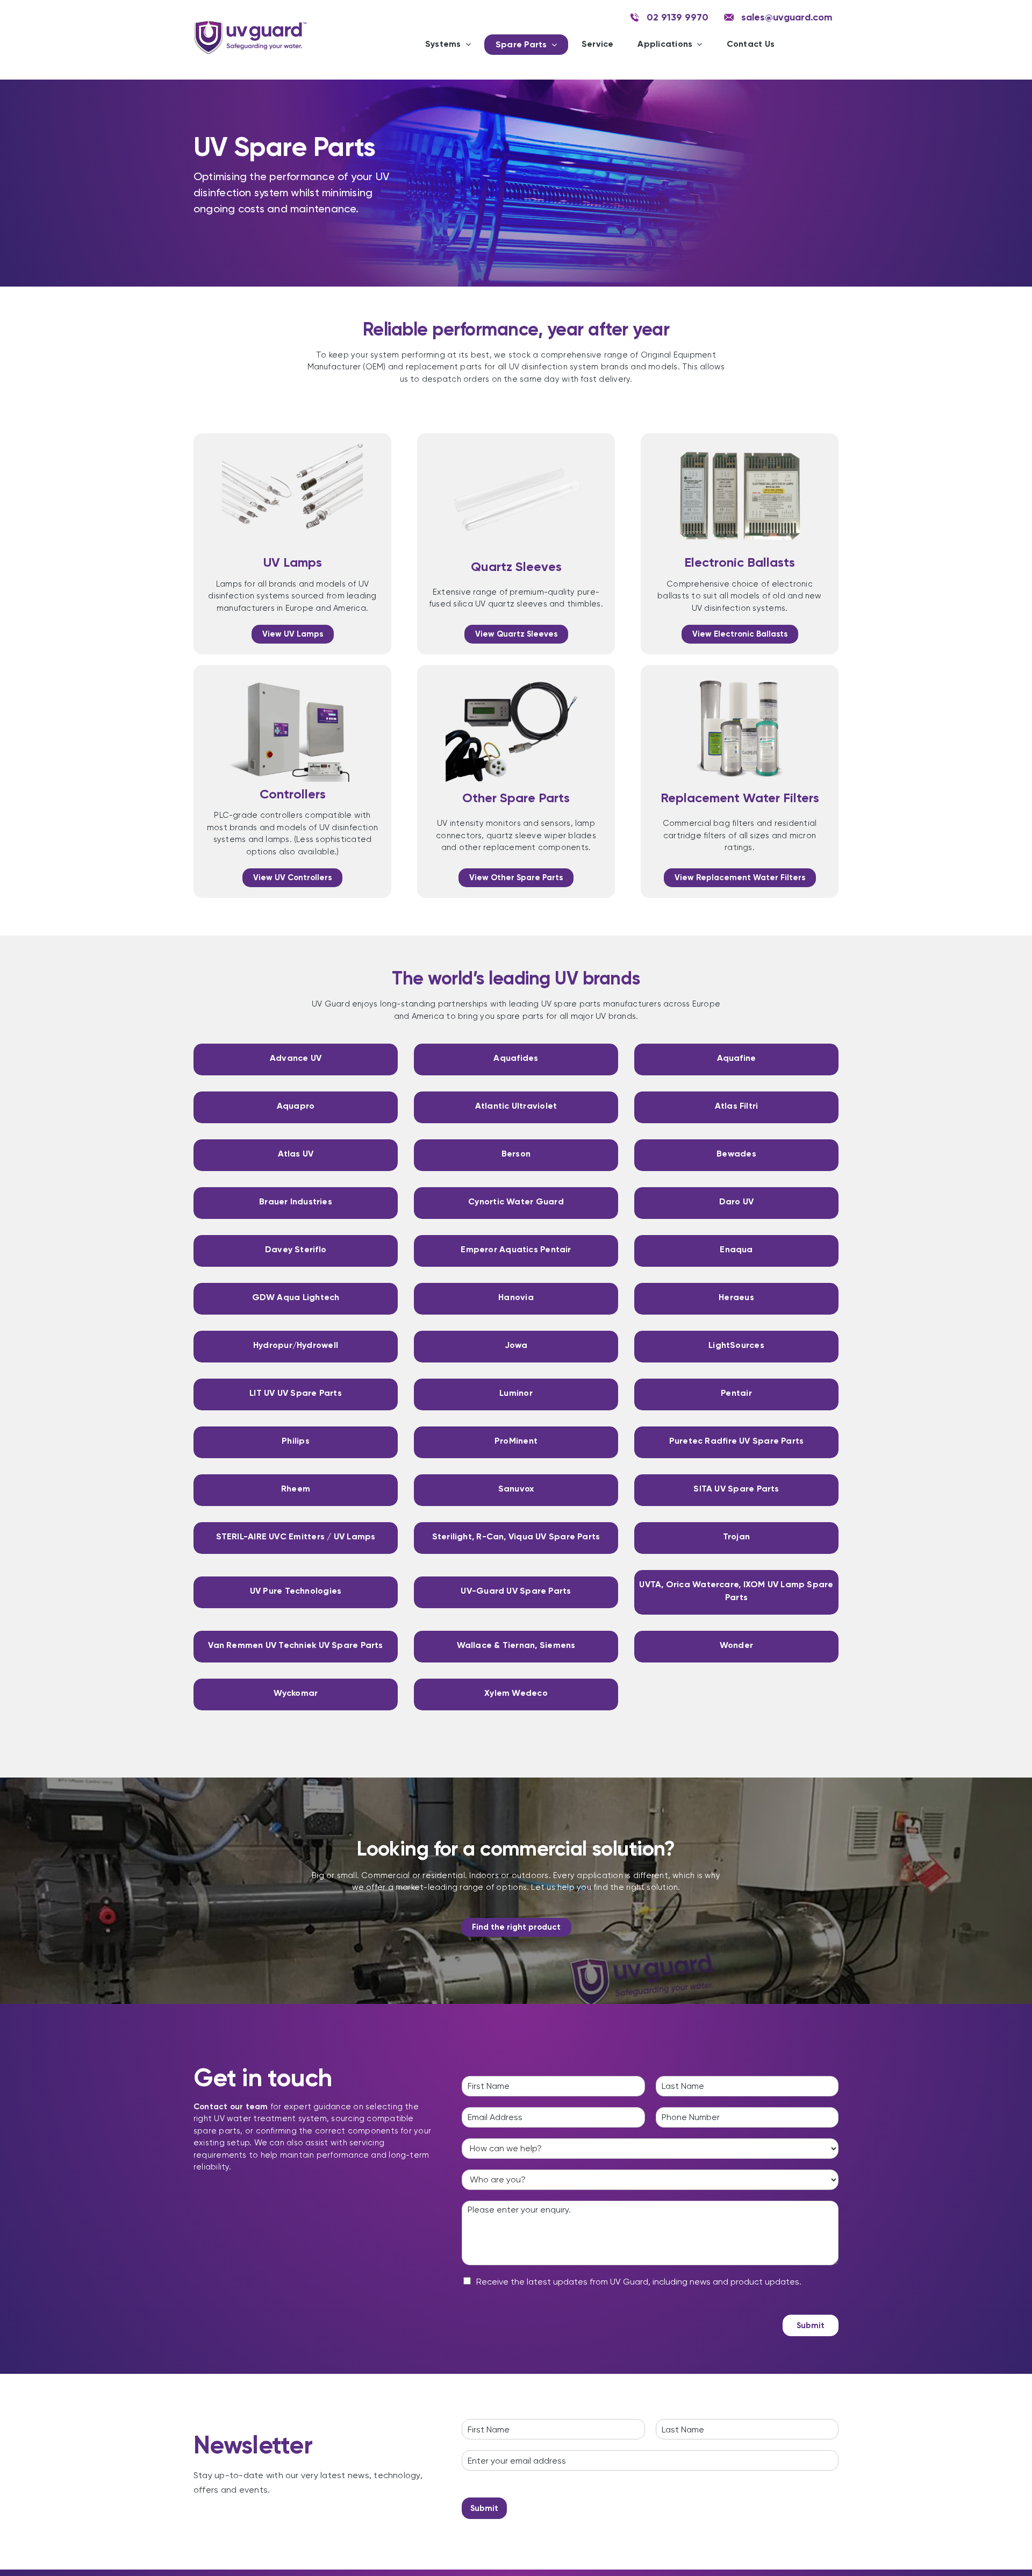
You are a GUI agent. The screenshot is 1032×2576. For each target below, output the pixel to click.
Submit (811, 2325)
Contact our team (231, 2107)
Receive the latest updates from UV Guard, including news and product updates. (639, 2282)
